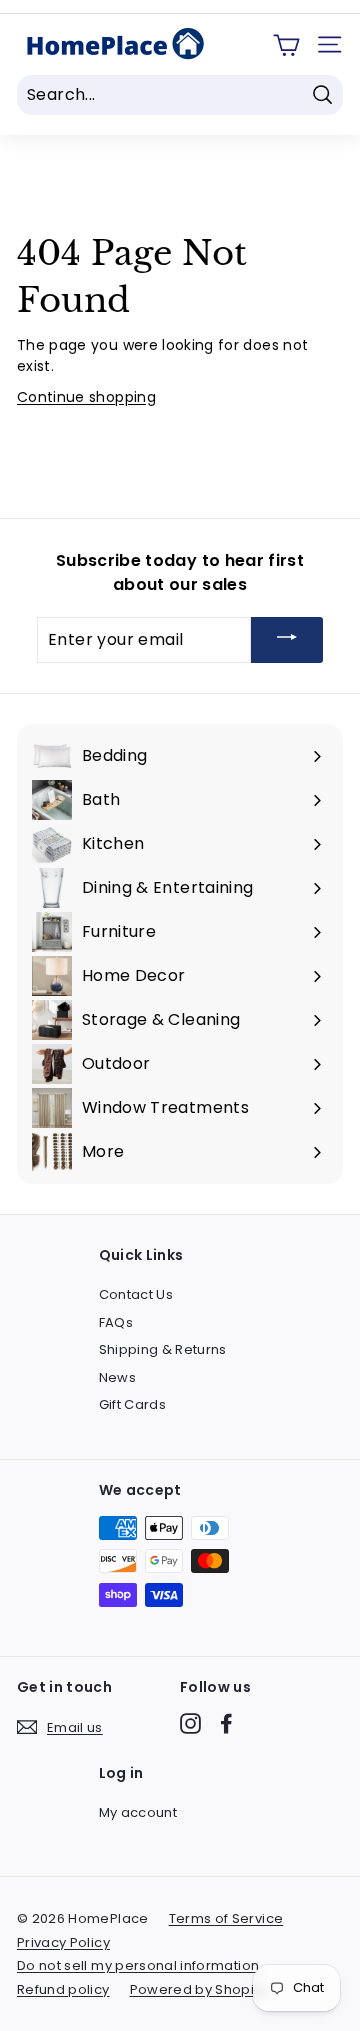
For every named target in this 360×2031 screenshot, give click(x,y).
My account (138, 1812)
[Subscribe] (287, 640)
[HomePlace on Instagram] (190, 1723)
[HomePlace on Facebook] (226, 1723)
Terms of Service (226, 1918)
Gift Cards (133, 1404)
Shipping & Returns (163, 1349)
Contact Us (136, 1294)
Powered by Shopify (198, 1989)
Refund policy (63, 1989)
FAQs (116, 1322)
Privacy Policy (63, 1942)
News (117, 1377)
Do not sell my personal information (138, 1965)
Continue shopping (86, 397)
